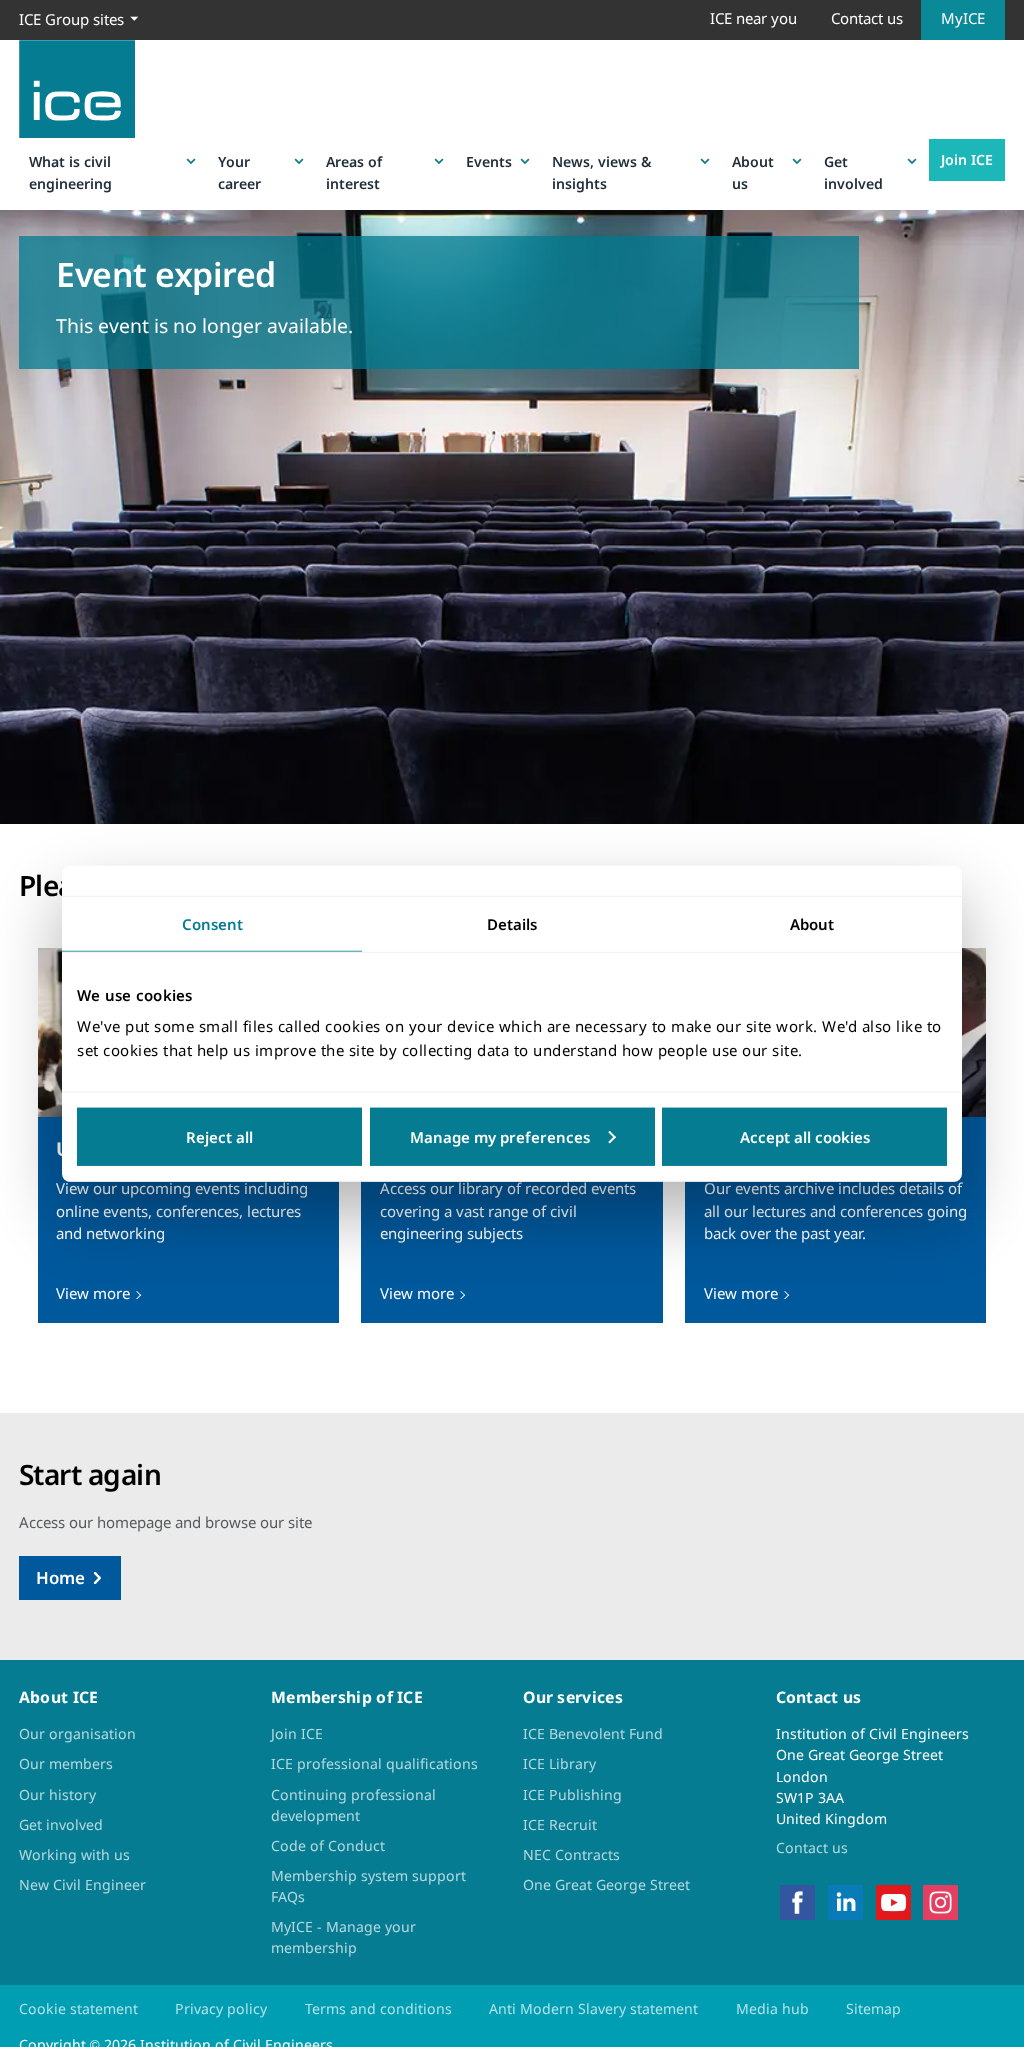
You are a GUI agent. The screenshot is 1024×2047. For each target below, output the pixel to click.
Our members (66, 1763)
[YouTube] (893, 1900)
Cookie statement (78, 2008)
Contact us (867, 18)
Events (489, 161)
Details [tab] (512, 923)
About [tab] (812, 923)
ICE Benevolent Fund (593, 1733)
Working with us (74, 1854)
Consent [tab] (212, 923)
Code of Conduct (328, 1845)
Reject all (219, 1137)
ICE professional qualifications (374, 1763)
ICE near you (753, 18)
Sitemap (873, 2008)
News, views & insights (601, 172)
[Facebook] (797, 1900)
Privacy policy (221, 2008)
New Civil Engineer (82, 1884)
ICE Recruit (560, 1824)
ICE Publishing (572, 1794)
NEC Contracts (571, 1854)
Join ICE (967, 159)
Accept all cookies (805, 1137)
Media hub (772, 2008)
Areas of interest (354, 172)
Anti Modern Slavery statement (593, 2008)
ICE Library (559, 1763)
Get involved (853, 172)
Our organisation (77, 1733)
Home (60, 1577)
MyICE (963, 18)
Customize (512, 1137)
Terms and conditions (378, 2008)
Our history (57, 1794)
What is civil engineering (70, 172)
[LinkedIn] (845, 1900)
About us (753, 172)
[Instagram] (940, 1900)
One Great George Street (606, 1884)
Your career (239, 172)
